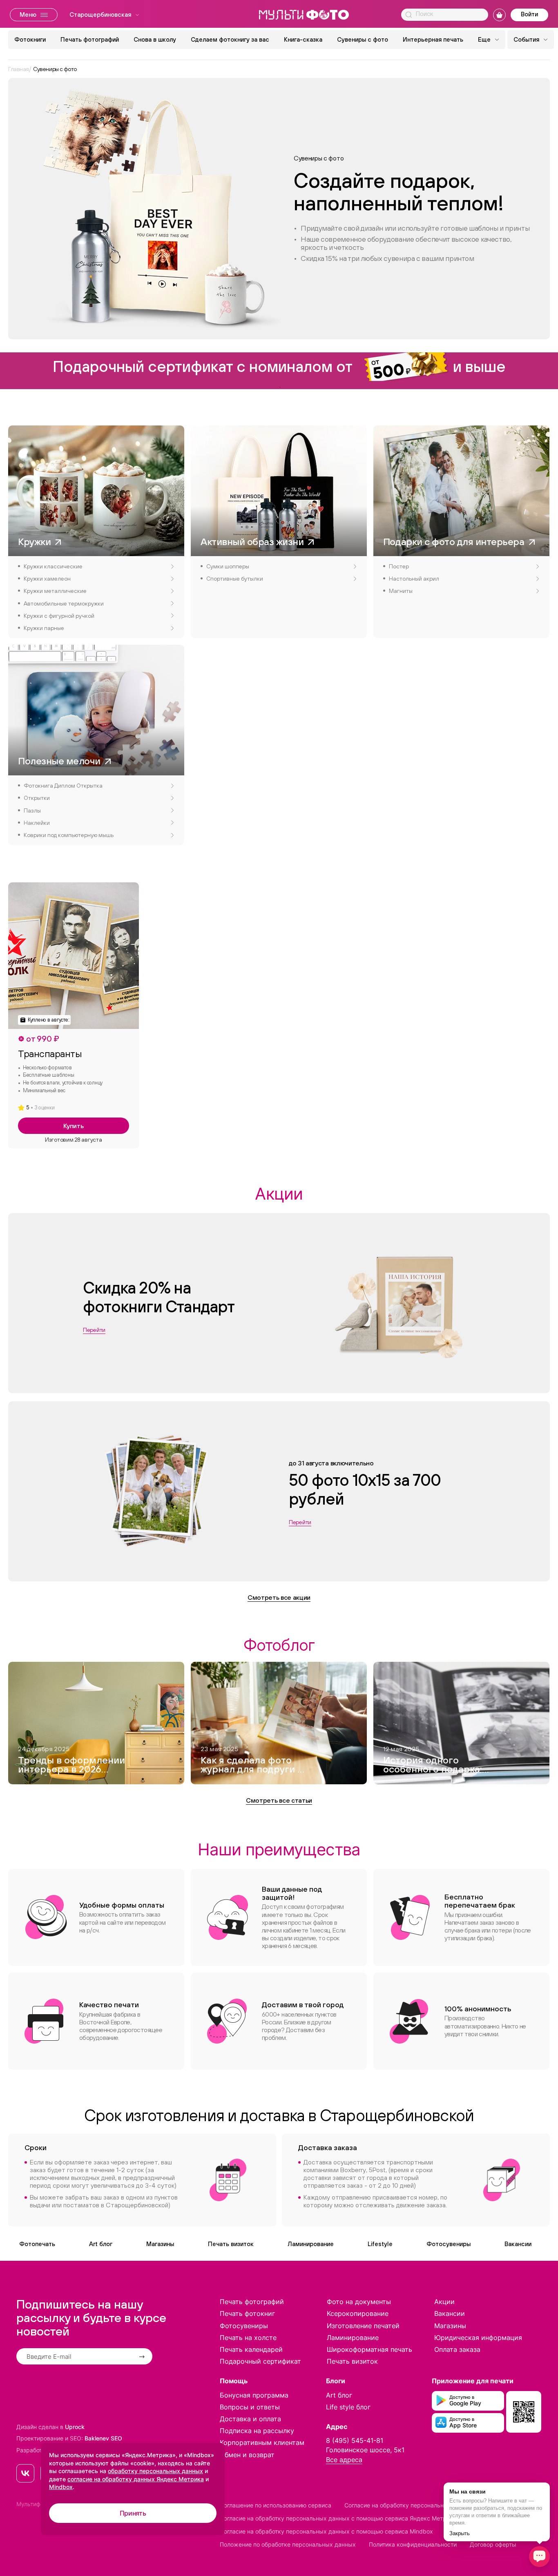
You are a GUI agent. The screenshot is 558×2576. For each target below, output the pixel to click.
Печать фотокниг (247, 2313)
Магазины (160, 2244)
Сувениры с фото (363, 39)
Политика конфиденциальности (413, 2544)
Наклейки (37, 823)
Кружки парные (44, 628)
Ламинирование (311, 2244)
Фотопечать (37, 2244)
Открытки (37, 798)
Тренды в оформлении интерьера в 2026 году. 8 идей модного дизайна (71, 1766)
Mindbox (61, 2487)
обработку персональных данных (155, 2471)
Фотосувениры (449, 2244)
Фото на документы (359, 2302)
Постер (399, 566)
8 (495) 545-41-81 (355, 2440)
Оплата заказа (457, 2349)
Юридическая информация (478, 2338)
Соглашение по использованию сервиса (276, 2505)
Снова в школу (155, 39)
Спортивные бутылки (235, 579)
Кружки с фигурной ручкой (59, 616)
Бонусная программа (254, 2395)
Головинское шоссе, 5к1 (365, 2450)
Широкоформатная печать (369, 2349)
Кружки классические (53, 566)
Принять (133, 2513)
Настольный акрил (414, 579)
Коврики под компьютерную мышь (69, 835)
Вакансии (518, 2244)
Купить (73, 1126)
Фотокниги (30, 39)
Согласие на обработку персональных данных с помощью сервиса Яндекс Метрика (338, 2518)
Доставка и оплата (250, 2419)
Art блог (101, 2244)
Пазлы (32, 810)
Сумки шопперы (228, 566)
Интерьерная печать (433, 39)
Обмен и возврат (247, 2455)
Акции (444, 2302)
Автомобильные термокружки (64, 603)
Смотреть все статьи (279, 1800)
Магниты (401, 591)
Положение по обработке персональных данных (288, 2544)
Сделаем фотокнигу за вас (230, 39)
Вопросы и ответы (250, 2407)
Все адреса (344, 2460)
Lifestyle (380, 2244)
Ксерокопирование (358, 2313)
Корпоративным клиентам (262, 2442)
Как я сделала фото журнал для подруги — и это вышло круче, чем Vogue (253, 1766)
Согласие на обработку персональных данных (409, 2505)
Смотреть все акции (279, 1597)
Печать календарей (251, 2349)
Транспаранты (50, 1053)
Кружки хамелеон (47, 579)
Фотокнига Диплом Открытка (63, 786)
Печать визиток (231, 2244)
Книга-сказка (303, 39)
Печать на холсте (248, 2338)
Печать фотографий (90, 39)
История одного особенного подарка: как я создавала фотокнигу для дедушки (433, 1766)
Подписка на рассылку (257, 2431)
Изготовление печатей (363, 2326)
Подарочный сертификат (260, 2361)
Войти (529, 14)
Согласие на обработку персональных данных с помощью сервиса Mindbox (326, 2531)
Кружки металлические (55, 591)
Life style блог (348, 2407)
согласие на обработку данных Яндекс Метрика (136, 2479)
